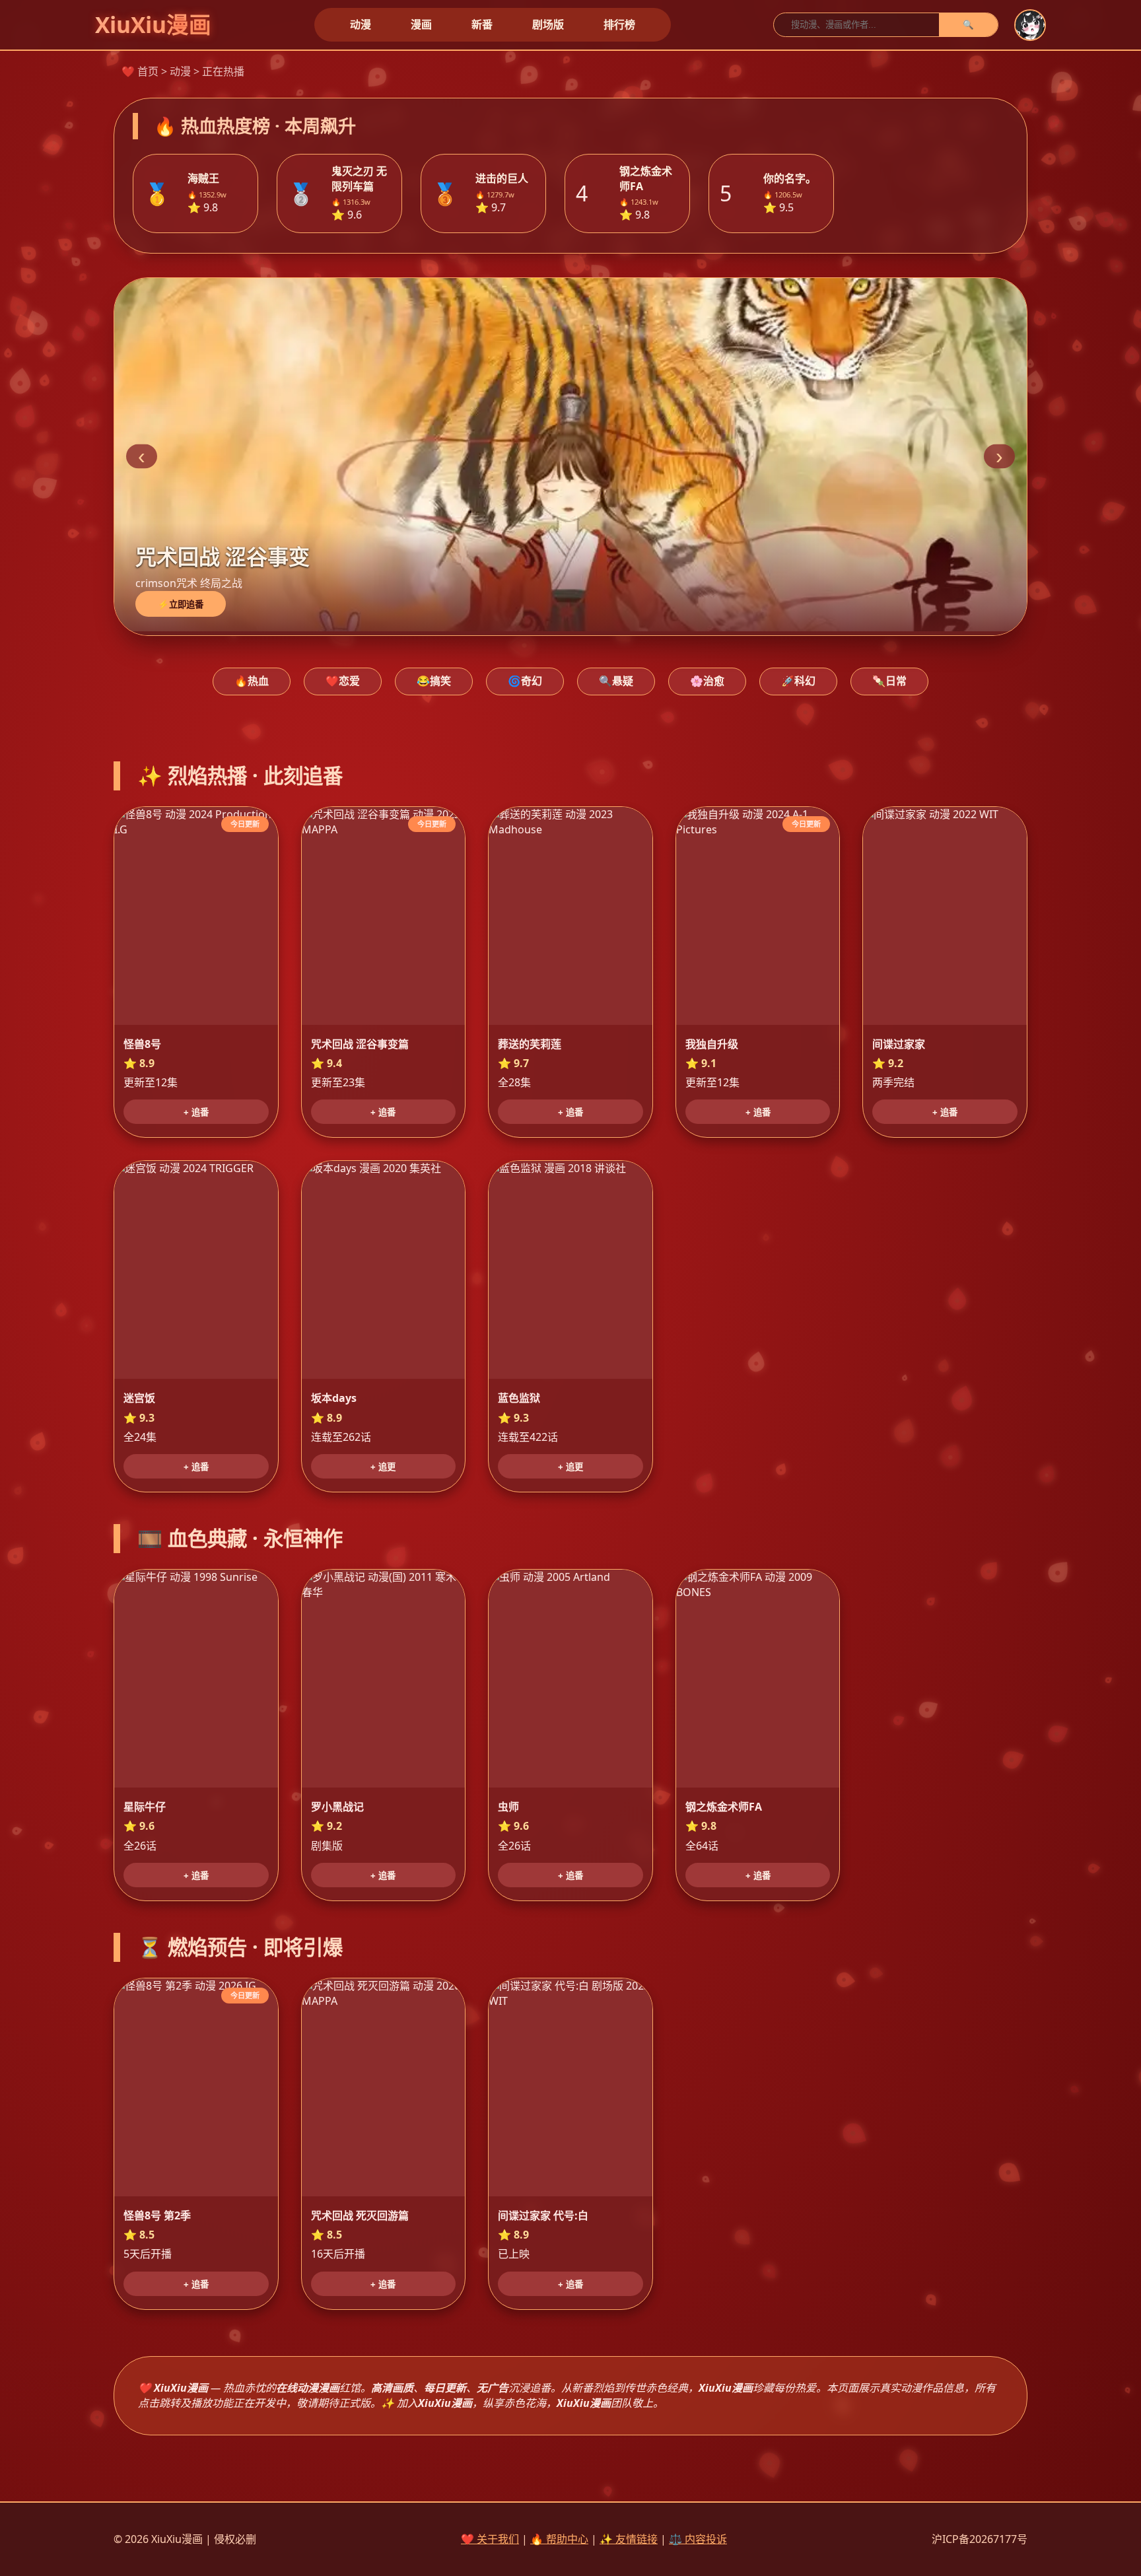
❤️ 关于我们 (490, 2539)
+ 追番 (196, 1112)
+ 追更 (383, 1467)
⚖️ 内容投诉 (698, 2539)
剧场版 (548, 24)
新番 (482, 24)
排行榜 (619, 24)
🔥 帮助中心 (559, 2539)
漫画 (421, 24)
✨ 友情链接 (629, 2539)
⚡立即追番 (181, 605)
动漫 (361, 24)
